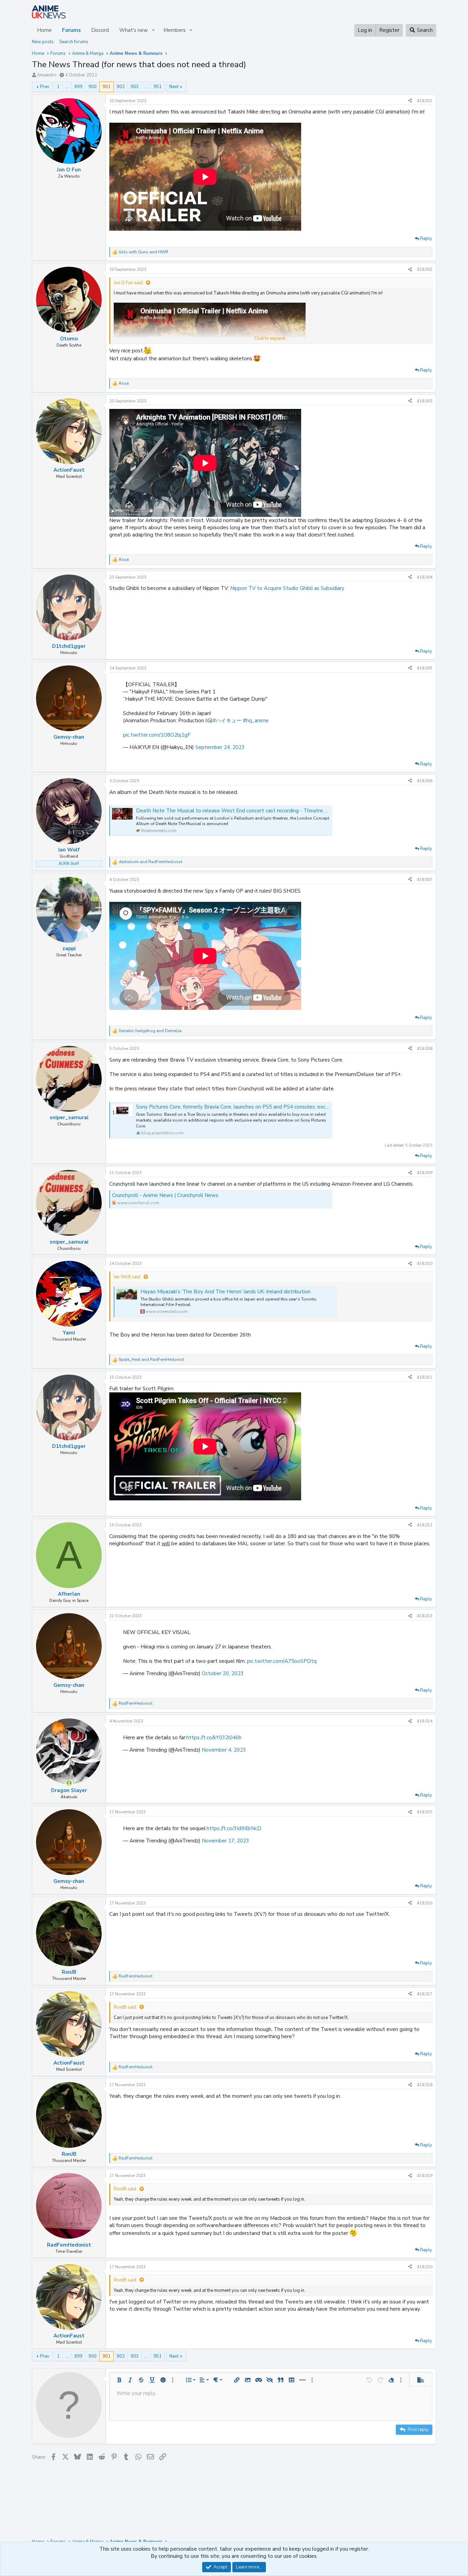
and (143, 252)
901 (107, 87)
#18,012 (425, 1525)
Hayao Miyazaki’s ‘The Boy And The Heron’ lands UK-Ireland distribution (225, 1292)
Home (44, 30)
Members (175, 30)
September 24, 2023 (220, 747)
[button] (153, 30)
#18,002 (425, 269)
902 (121, 87)
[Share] (410, 101)
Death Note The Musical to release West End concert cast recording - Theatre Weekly (239, 811)
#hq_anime (256, 721)
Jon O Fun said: (129, 283)
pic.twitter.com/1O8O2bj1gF (157, 735)
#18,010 (425, 1263)
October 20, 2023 (223, 1673)
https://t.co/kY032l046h (214, 1738)
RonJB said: (125, 2007)
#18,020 (425, 2267)
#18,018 (425, 2085)
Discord (100, 30)
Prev (45, 87)
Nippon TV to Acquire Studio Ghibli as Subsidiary (287, 588)
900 (93, 87)
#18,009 (425, 1173)
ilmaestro (47, 75)
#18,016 (425, 1903)
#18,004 (425, 577)
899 (78, 87)
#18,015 (425, 1812)
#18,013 (425, 1616)
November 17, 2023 (225, 1841)
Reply (426, 239)
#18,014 (425, 1721)
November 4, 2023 (224, 1750)
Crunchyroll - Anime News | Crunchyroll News (165, 1195)
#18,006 (425, 781)
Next (174, 87)
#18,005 (425, 668)
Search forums (74, 42)
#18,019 (425, 2176)
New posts (43, 42)
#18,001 (425, 101)
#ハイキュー (227, 721)
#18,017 (425, 1994)
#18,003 (425, 401)
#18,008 (425, 1049)
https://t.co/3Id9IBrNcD (234, 1828)
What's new (134, 30)
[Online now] (69, 1783)
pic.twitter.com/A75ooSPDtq (282, 1661)
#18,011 (425, 1377)
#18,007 (425, 880)
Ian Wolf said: (127, 1277)
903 (135, 87)
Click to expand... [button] (271, 338)
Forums (71, 30)
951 (158, 87)
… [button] (67, 87)
